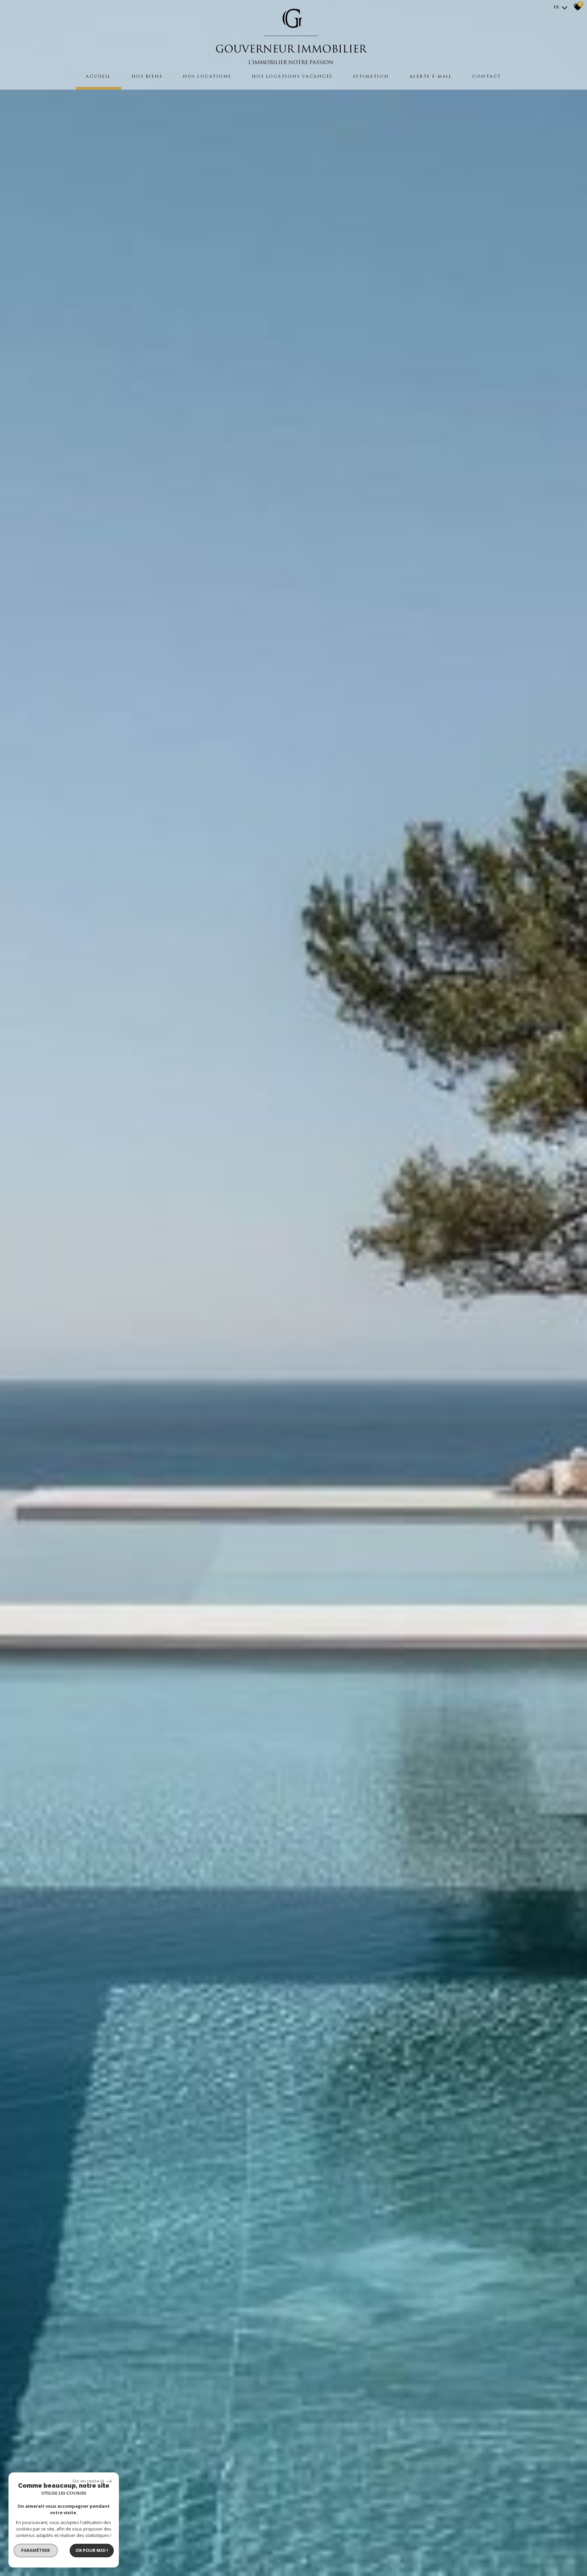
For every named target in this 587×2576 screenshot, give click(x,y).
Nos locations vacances (292, 77)
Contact (487, 77)
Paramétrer (36, 2550)
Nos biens (147, 77)
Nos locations (207, 77)
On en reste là (89, 2481)
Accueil (99, 77)
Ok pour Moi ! (92, 2550)
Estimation (371, 77)
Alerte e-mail (431, 77)
